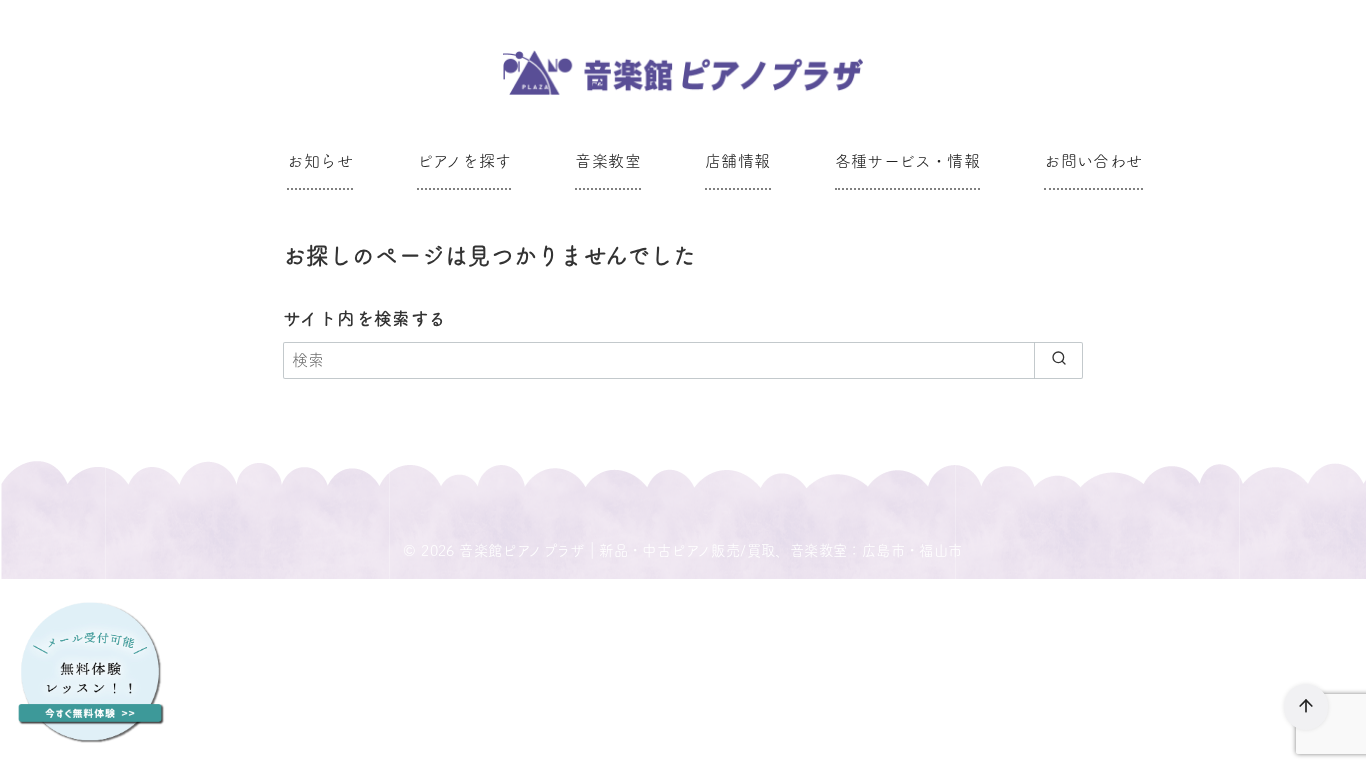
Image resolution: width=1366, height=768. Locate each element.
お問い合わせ (1093, 161)
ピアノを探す (464, 161)
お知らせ (320, 161)
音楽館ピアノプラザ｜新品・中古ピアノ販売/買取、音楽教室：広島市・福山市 (710, 550)
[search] (1058, 360)
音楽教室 (608, 161)
